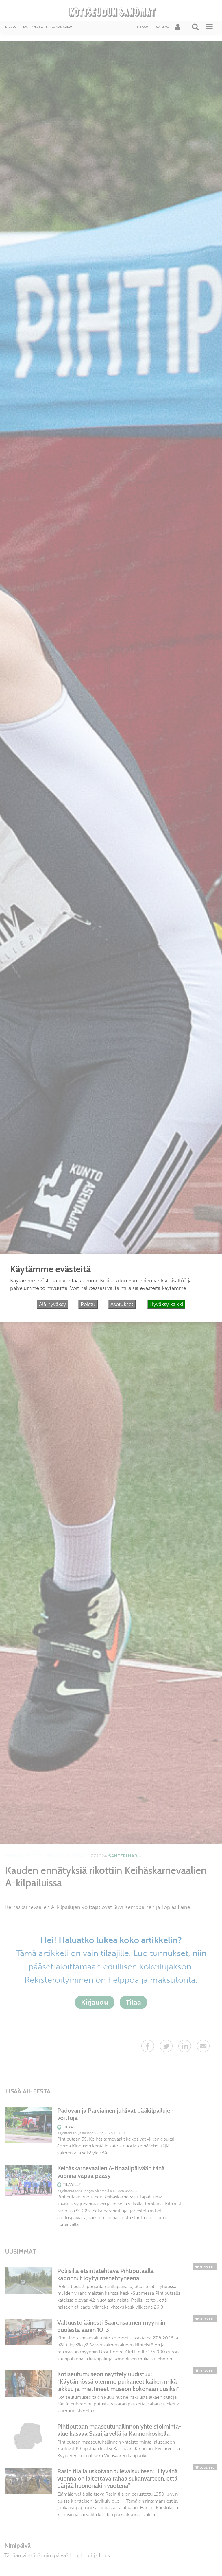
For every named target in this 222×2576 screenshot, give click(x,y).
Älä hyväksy (52, 1304)
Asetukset (122, 1304)
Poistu (88, 1304)
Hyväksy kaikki (166, 1304)
